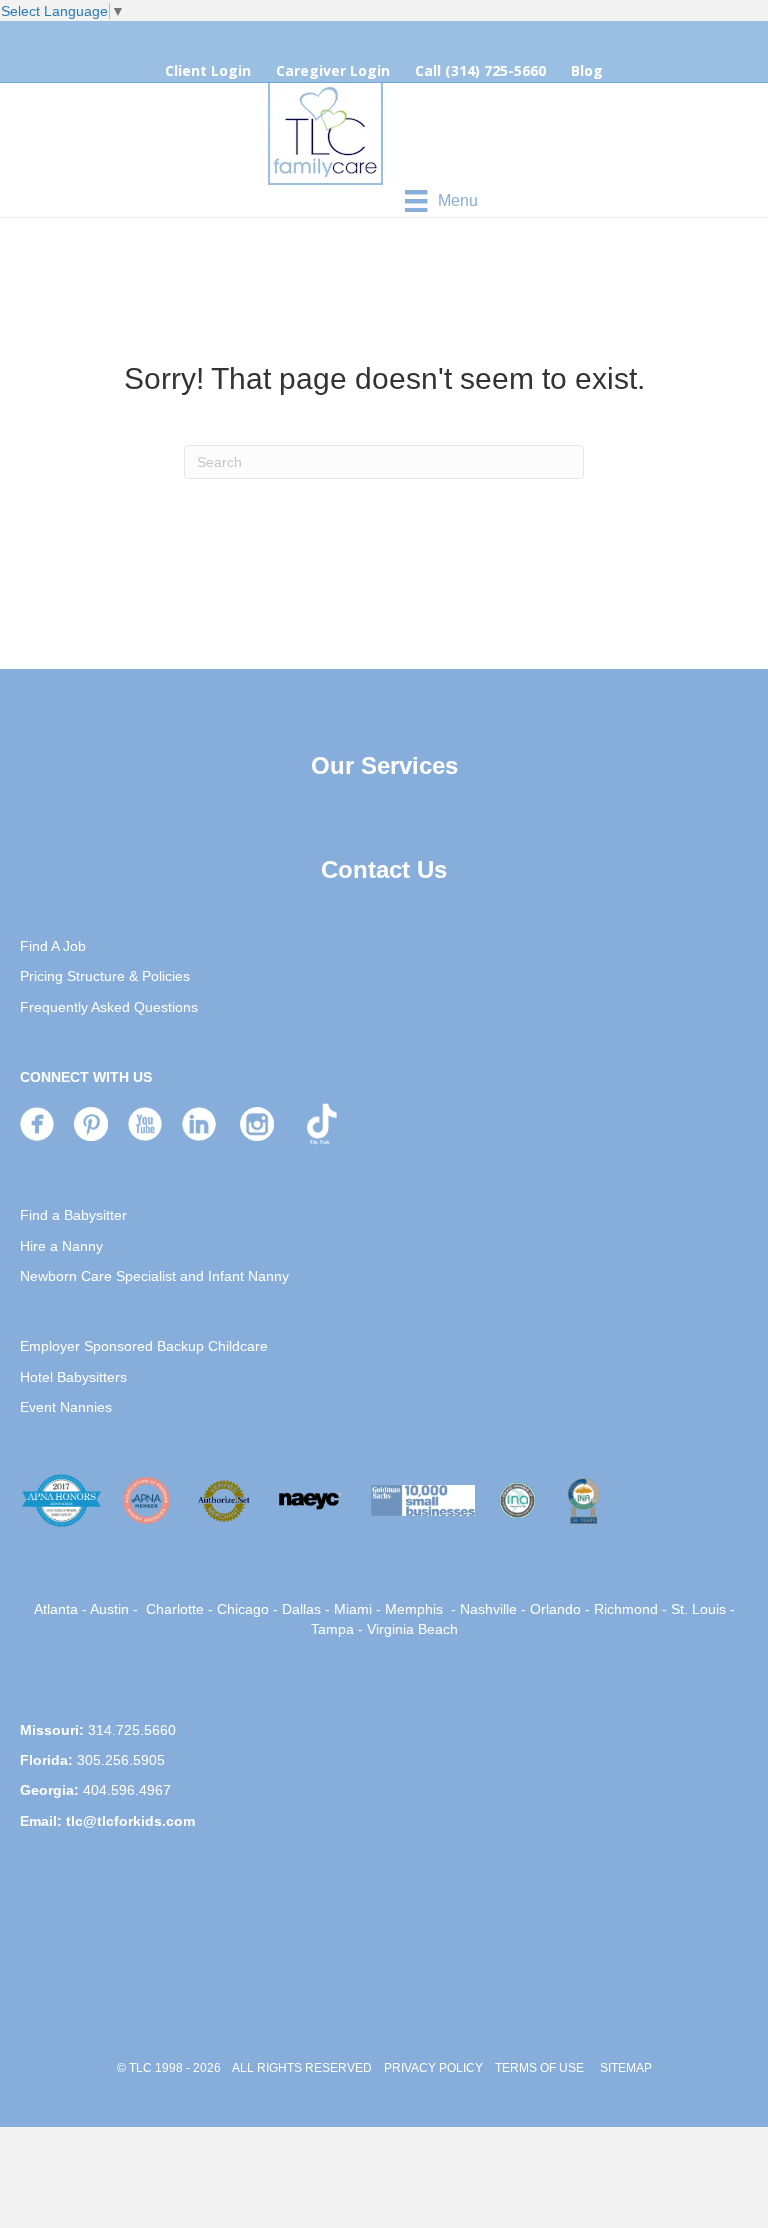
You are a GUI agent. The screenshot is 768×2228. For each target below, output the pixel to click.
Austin (109, 1609)
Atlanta (56, 1609)
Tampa (332, 1629)
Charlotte (175, 1609)
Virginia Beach (412, 1629)
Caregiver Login (333, 70)
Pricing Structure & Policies (105, 976)
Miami (353, 1609)
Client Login (208, 70)
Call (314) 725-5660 (480, 70)
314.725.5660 (132, 1730)
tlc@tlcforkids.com (130, 1821)
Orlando (555, 1609)
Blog (587, 70)
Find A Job (53, 946)
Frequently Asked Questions (109, 1007)
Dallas (301, 1609)
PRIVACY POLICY (433, 2068)
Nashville (488, 1609)
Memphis (414, 1609)
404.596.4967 (127, 1790)
